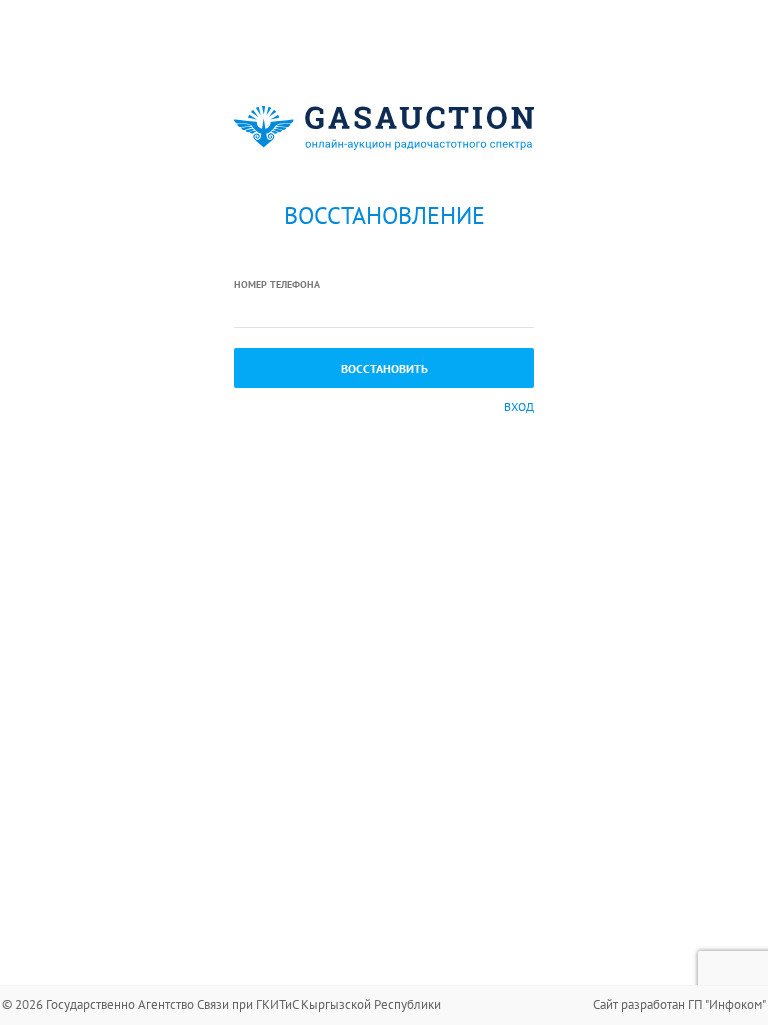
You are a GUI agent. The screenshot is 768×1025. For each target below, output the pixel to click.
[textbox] (384, 311)
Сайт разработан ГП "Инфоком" (679, 1004)
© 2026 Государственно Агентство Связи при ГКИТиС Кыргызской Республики (221, 1004)
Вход (519, 406)
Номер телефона (277, 284)
